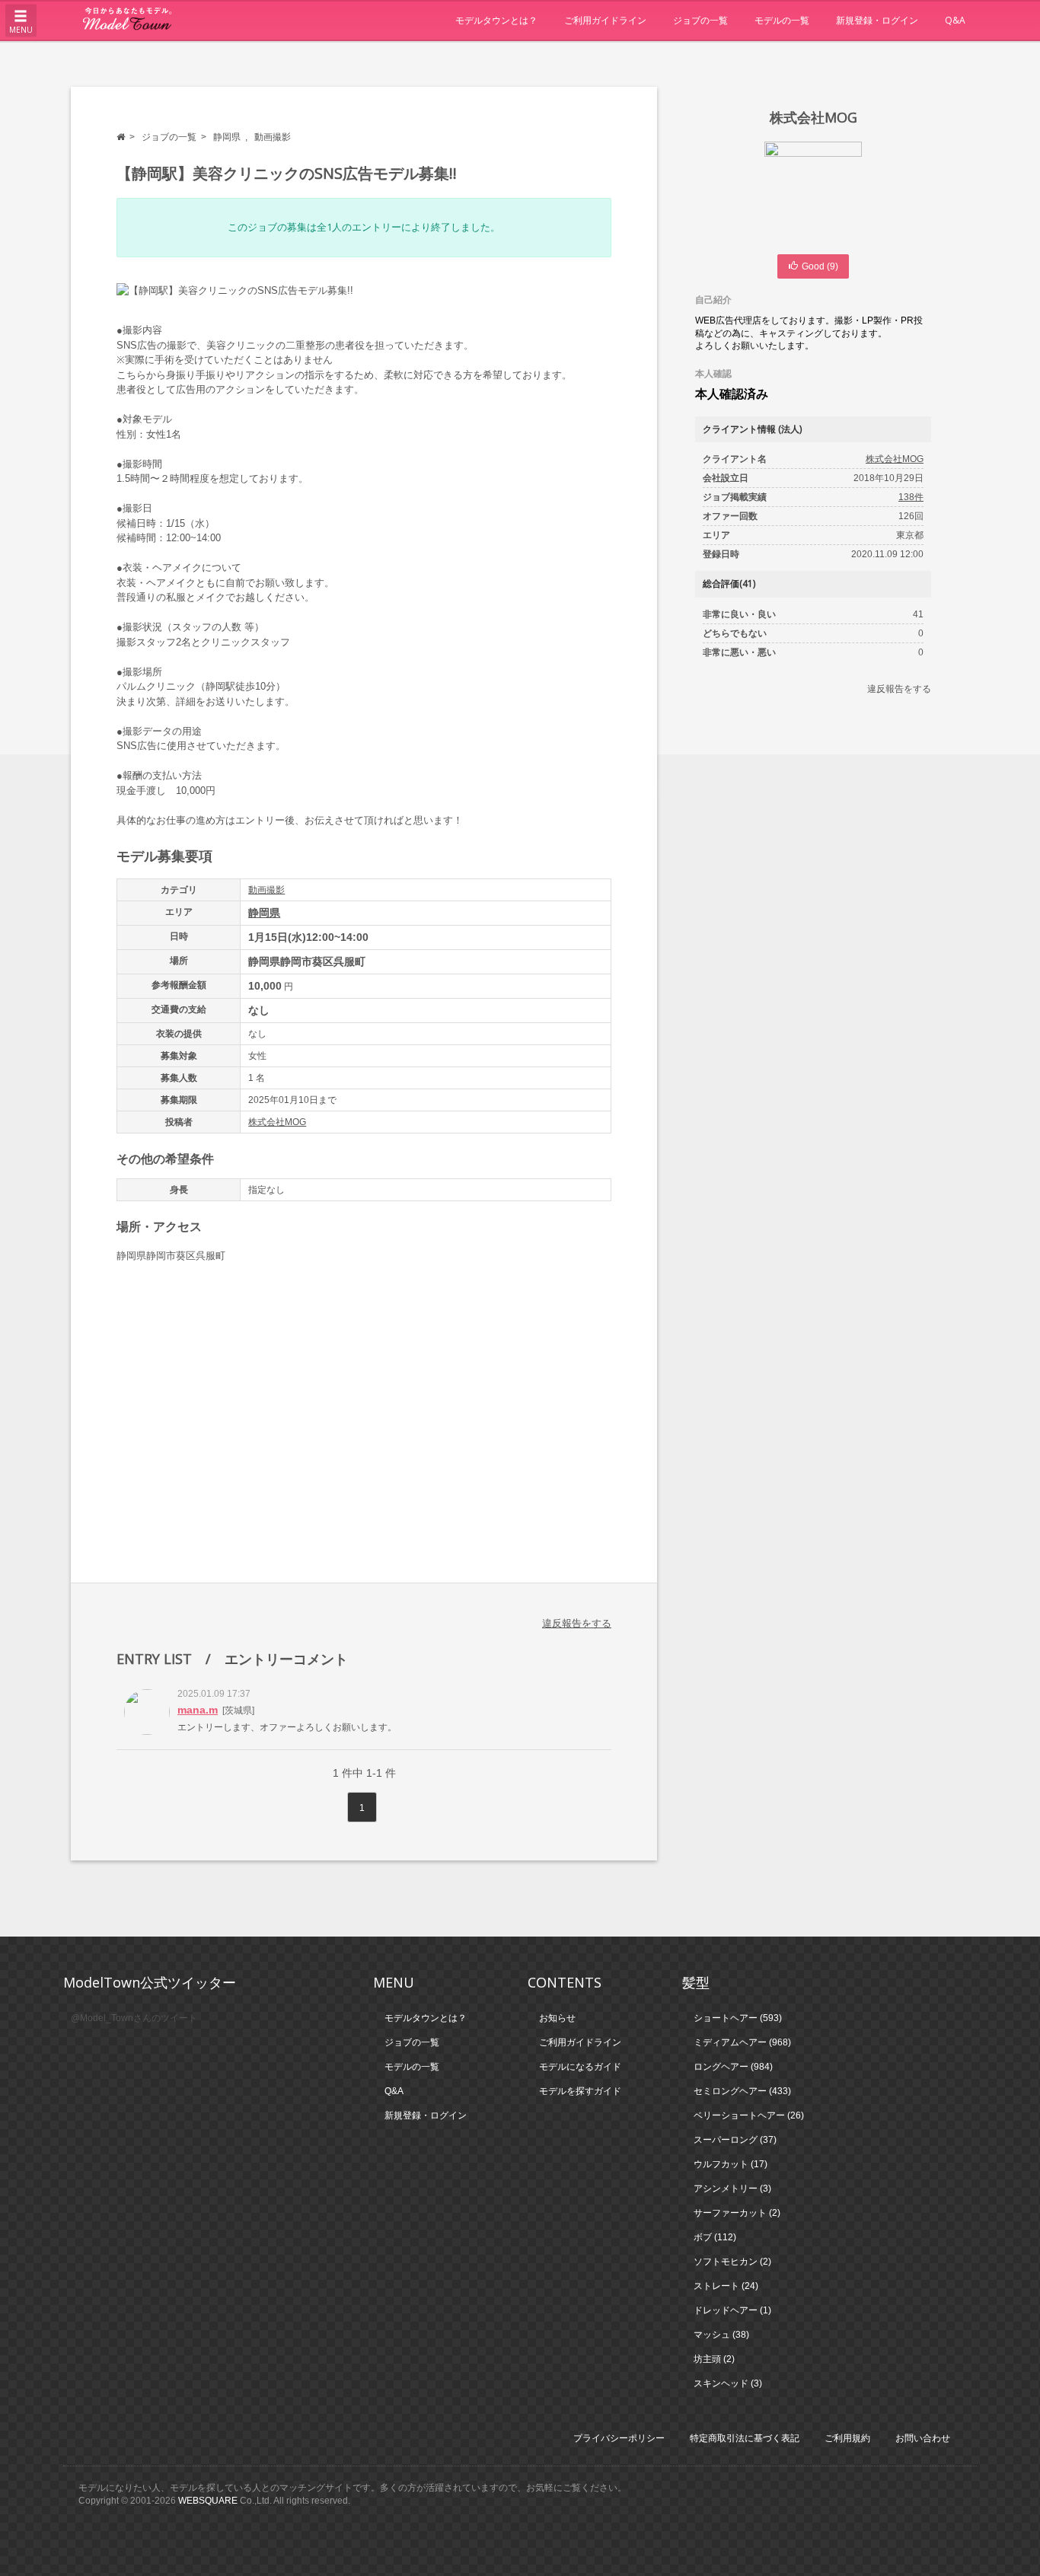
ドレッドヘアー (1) (732, 2310)
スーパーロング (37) (735, 2140)
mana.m (198, 1710)
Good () (820, 266)
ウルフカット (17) (731, 2164)
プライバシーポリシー (619, 2438)
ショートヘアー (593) (738, 2018)
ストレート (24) (726, 2286)
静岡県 (227, 137)
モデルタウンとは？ (496, 20)
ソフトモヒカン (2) (732, 2262)
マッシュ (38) (721, 2335)
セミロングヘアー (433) (742, 2091)
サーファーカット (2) (737, 2213)
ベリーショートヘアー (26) (749, 2115)
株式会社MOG (277, 1122)
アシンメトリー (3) (732, 2189)
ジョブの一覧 (700, 20)
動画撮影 (273, 137)
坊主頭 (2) (714, 2359)
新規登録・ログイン (877, 20)
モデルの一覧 (782, 20)
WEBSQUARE (208, 2501)
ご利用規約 (847, 2438)
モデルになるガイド (580, 2067)
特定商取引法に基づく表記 (745, 2438)
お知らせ (557, 2018)
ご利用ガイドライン (605, 20)
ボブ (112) (715, 2237)
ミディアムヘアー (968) (742, 2042)
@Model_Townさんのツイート (134, 2018)
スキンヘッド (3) (728, 2383)
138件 (911, 497)
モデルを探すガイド (580, 2091)
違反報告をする (577, 1623)
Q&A (955, 20)
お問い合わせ (923, 2438)
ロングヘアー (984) (733, 2067)
